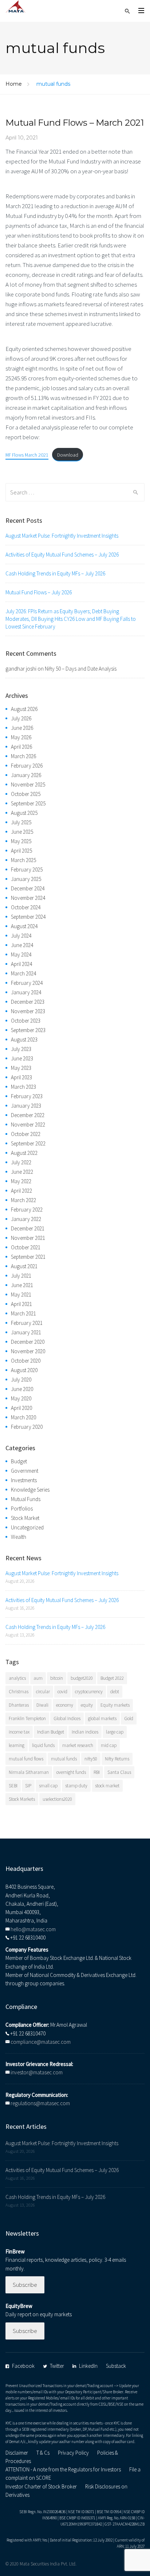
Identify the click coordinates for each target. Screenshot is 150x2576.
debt (115, 1692)
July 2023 (21, 1049)
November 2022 (28, 1125)
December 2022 (28, 1115)
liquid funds (43, 1745)
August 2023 (24, 1040)
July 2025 (21, 822)
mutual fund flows (26, 1759)
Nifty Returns (117, 1759)
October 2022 (26, 1134)
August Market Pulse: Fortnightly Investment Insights (62, 536)
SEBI (13, 1786)
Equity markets (115, 1705)
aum (38, 1678)
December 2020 (28, 1342)
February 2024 (27, 983)
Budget (19, 1461)
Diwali (42, 1705)
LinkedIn (88, 2366)
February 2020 (27, 1427)
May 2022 (21, 1181)
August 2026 (24, 709)
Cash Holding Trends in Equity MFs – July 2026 (55, 573)
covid (62, 1692)
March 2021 (23, 1313)
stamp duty (76, 1786)
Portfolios (22, 1509)
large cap (115, 1732)
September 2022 (28, 1143)
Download (68, 455)
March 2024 (23, 973)
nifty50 (91, 1759)
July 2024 (21, 936)
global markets (102, 1718)
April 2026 (21, 747)
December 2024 (28, 888)
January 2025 (26, 879)
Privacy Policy (73, 2453)
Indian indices (85, 1732)
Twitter (57, 2366)
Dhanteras (19, 1705)
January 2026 (26, 775)
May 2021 (21, 1295)
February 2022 (27, 1210)
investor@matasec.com (37, 2072)
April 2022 (21, 1191)
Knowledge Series (30, 1490)
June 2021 (22, 1285)
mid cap (109, 1745)
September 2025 (28, 803)
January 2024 (26, 992)
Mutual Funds (26, 1499)
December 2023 (28, 1002)
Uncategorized (27, 1527)
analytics (17, 1678)
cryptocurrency (89, 1692)
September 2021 (28, 1257)
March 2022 (23, 1200)
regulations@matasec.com (40, 2103)
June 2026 (22, 728)
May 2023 (21, 1068)
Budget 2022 (112, 1678)
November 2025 (28, 784)
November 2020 (28, 1351)
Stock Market (25, 1518)
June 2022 (22, 1172)
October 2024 (26, 907)
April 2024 (21, 964)
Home (14, 84)
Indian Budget (51, 1732)
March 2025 (23, 860)
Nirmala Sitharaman (29, 1772)
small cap (48, 1786)
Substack (116, 2366)
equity (87, 1705)
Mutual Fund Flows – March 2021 (75, 123)
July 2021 (21, 1276)
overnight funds (71, 1772)
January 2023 (26, 1106)
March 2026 (23, 756)
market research (78, 1745)
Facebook (23, 2366)
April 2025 (21, 851)
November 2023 (28, 1011)
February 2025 (27, 870)
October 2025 (26, 794)
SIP (28, 1786)
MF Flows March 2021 (27, 455)
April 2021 (21, 1304)
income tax (19, 1732)
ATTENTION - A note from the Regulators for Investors (63, 2469)
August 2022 (24, 1153)
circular (43, 1692)
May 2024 (21, 955)
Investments (24, 1480)
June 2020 (22, 1389)
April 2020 (21, 1408)
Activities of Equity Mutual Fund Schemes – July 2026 (62, 555)
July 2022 (21, 1162)
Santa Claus (119, 1772)
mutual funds (64, 1759)
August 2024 (24, 926)
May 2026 (21, 737)
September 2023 (28, 1030)
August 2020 (24, 1370)
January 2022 (26, 1219)
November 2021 (28, 1238)
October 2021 (26, 1247)
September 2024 (28, 917)
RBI (97, 1772)
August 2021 (24, 1266)
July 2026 (21, 718)
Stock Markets (22, 1799)
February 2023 (27, 1096)
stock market (107, 1786)
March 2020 (23, 1417)
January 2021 (26, 1332)
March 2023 (23, 1087)
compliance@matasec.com (41, 2042)
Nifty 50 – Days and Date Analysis (81, 669)
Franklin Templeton (27, 1718)
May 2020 (21, 1398)
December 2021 (28, 1228)
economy (65, 1705)
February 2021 (27, 1323)
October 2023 (26, 1021)
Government (25, 1471)
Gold (129, 1718)
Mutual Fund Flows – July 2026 (39, 592)
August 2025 (24, 813)
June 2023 (22, 1058)
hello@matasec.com (33, 1929)
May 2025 (21, 841)
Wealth (19, 1537)
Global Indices (67, 1718)
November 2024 (28, 898)
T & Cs (43, 2453)
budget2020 (82, 1678)
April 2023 (21, 1077)
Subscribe (25, 2285)
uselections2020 (57, 1799)
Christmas (19, 1692)
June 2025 (22, 832)
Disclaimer (17, 2453)
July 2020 (21, 1380)
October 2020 (26, 1361)
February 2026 (27, 766)
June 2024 (22, 945)
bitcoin (57, 1678)
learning (17, 1745)
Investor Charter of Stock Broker (41, 2486)
